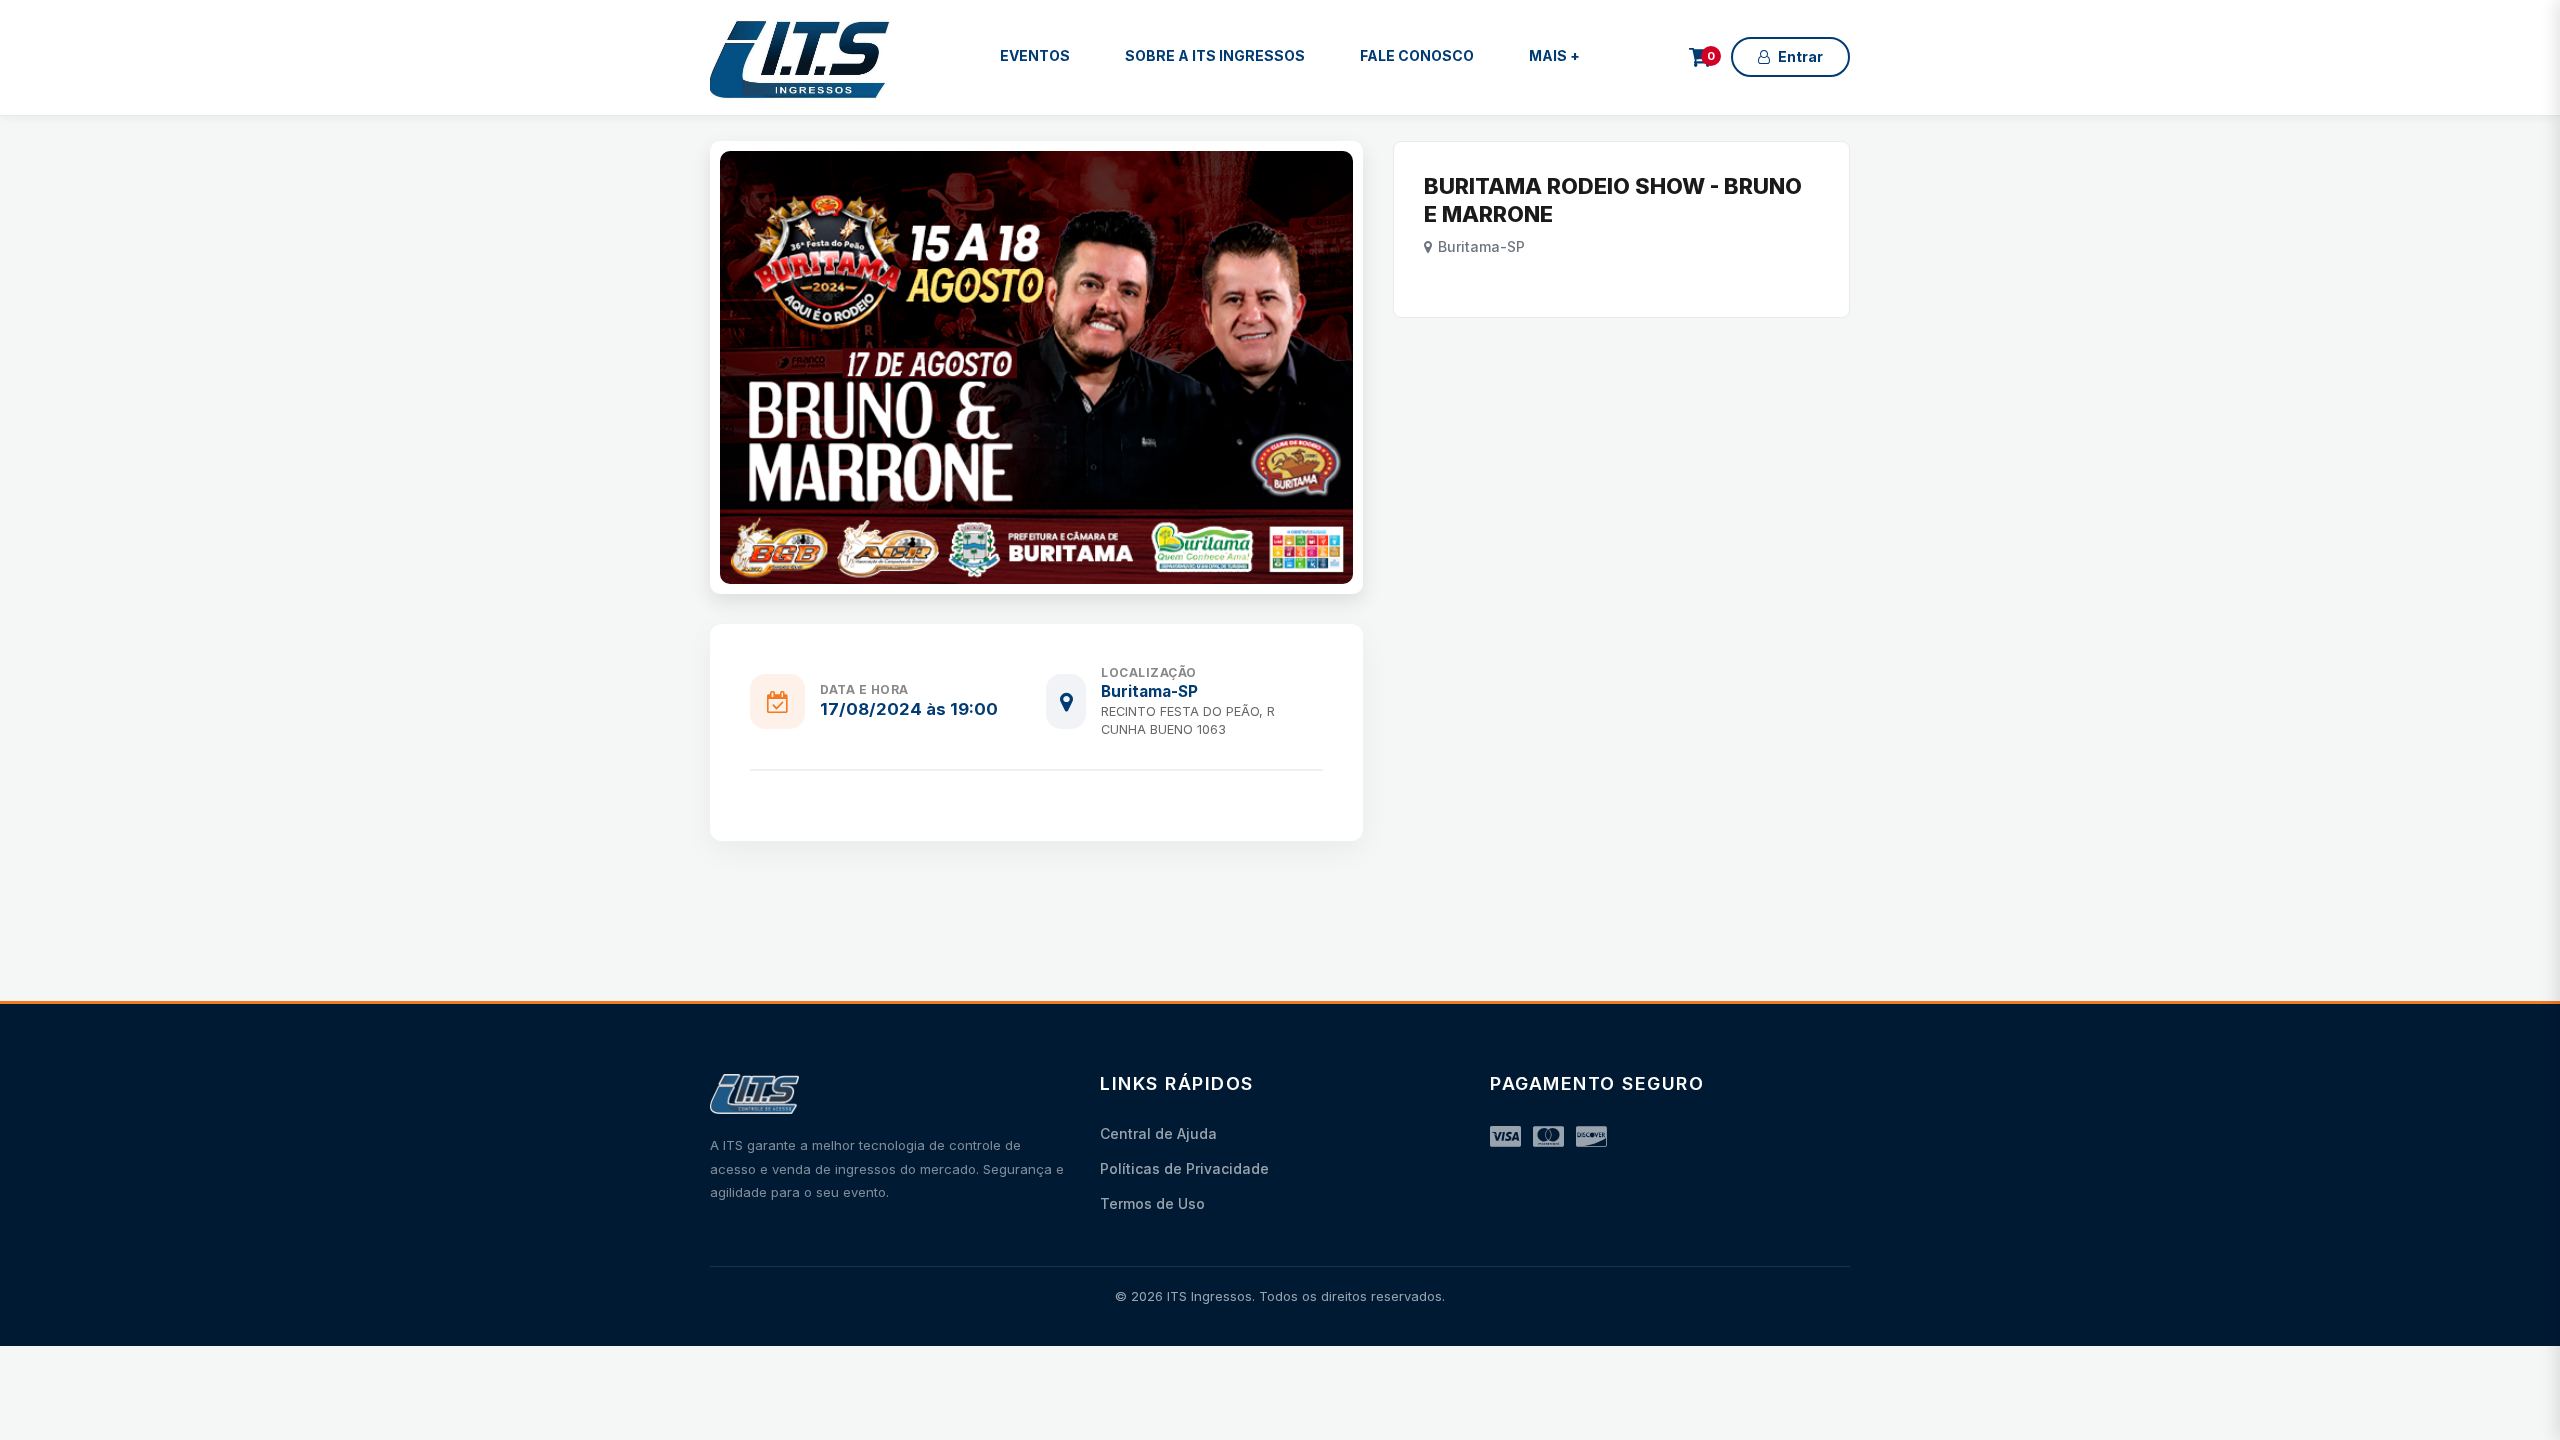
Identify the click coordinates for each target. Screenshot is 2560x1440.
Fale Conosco (1417, 55)
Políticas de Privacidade (1184, 1168)
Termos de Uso (1152, 1203)
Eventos (1035, 55)
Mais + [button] (1554, 55)
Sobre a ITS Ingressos (1215, 55)
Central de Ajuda (1158, 1133)
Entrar (1800, 56)
